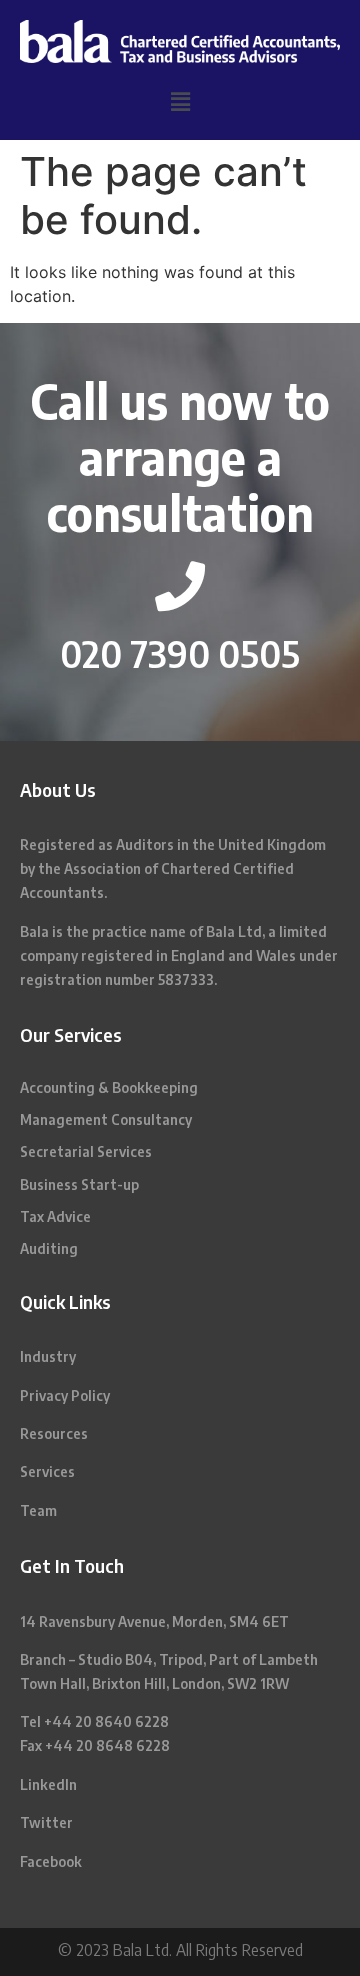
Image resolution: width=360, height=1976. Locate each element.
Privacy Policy (65, 1395)
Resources (54, 1433)
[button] (180, 101)
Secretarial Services (86, 1151)
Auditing (49, 1248)
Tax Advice (55, 1216)
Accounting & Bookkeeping (109, 1087)
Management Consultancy (106, 1119)
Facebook (51, 1861)
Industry (48, 1356)
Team (38, 1510)
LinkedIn (48, 1784)
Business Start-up (79, 1184)
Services (47, 1471)
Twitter (46, 1822)
